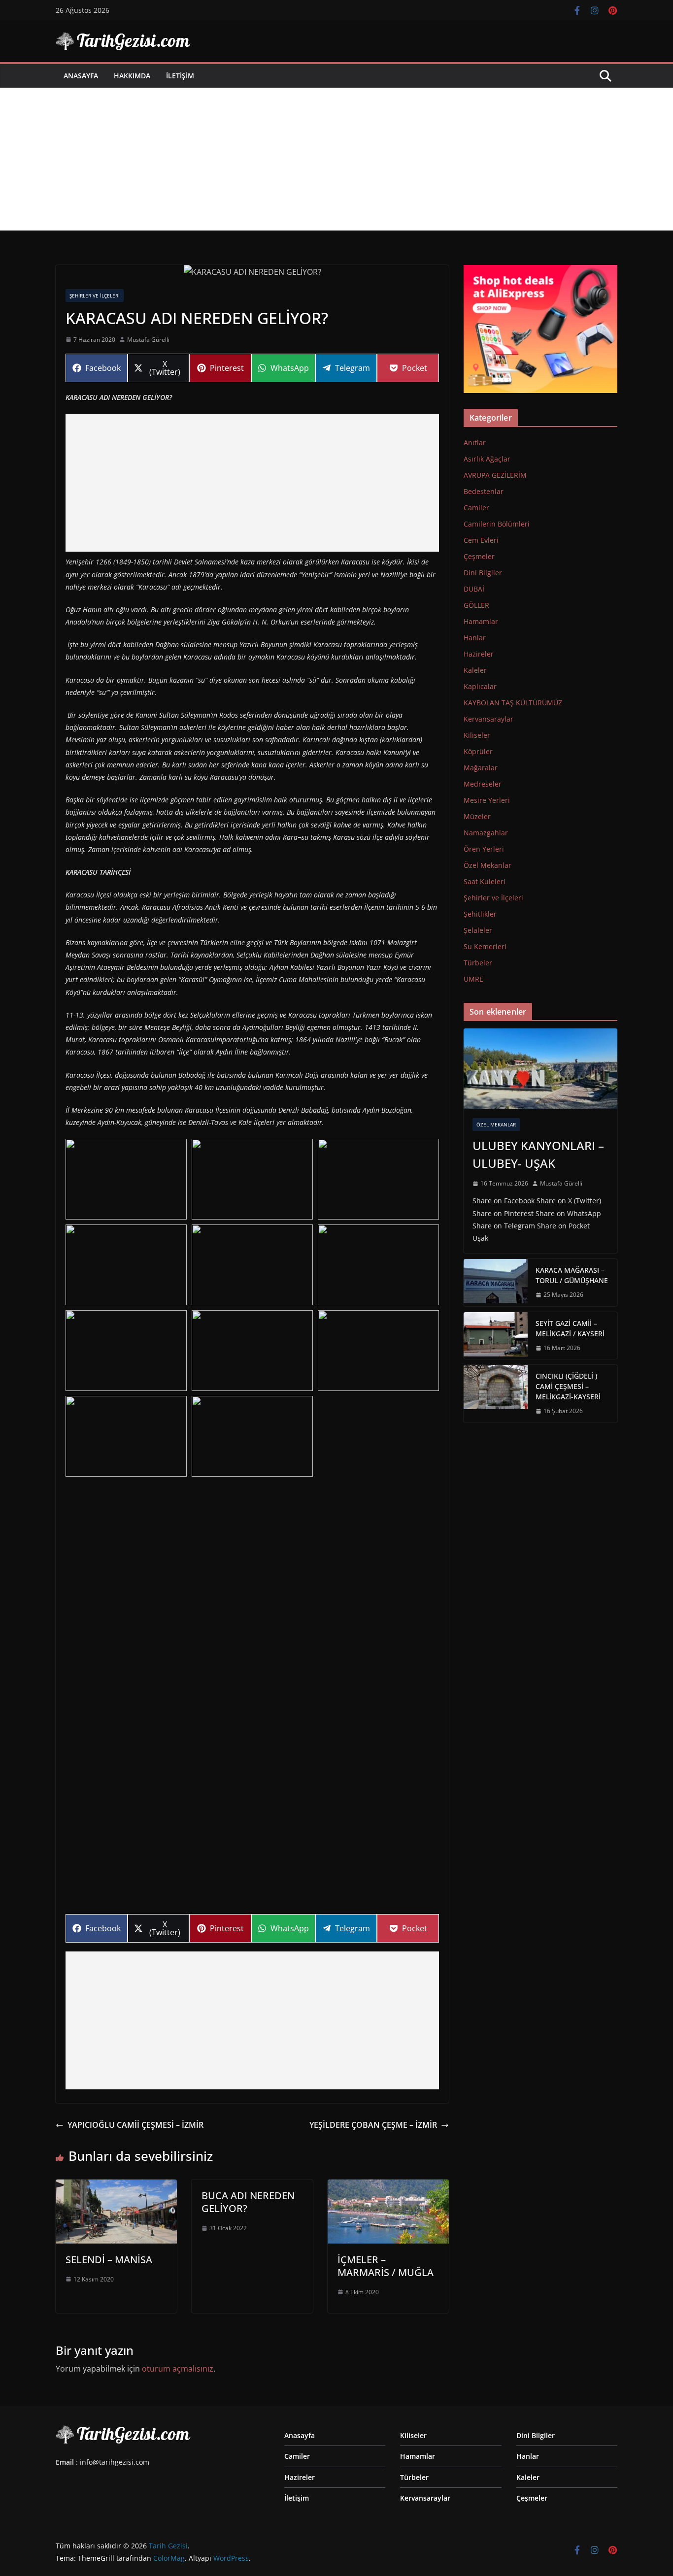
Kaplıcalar (480, 686)
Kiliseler (477, 735)
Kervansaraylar (488, 719)
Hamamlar (481, 621)
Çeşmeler (479, 556)
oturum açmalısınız (178, 2369)
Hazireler (479, 654)
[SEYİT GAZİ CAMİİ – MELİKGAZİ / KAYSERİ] (496, 1336)
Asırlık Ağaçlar (487, 459)
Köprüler (478, 751)
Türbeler (478, 963)
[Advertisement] (336, 162)
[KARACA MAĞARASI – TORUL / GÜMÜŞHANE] (496, 1283)
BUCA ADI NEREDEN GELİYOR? (248, 2202)
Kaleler (475, 670)
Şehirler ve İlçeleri (95, 296)
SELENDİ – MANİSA (109, 2260)
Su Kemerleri (485, 946)
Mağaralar (481, 768)
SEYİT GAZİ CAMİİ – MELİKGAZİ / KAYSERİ (570, 1328)
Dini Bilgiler (483, 573)
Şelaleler (478, 930)
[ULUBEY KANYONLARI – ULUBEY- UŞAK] (540, 1069)
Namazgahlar (486, 833)
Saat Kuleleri (485, 881)
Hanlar (475, 638)
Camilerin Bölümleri (497, 524)
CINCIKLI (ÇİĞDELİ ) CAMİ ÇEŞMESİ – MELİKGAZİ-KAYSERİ (568, 1386)
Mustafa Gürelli (148, 340)
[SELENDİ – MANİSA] (116, 2186)
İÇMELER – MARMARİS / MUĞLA (386, 2266)
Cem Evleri (481, 540)
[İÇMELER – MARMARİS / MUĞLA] (388, 2186)
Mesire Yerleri (487, 800)
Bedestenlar (484, 491)
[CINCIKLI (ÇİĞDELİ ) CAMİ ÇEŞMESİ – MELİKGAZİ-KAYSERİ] (496, 1394)
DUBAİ (474, 589)
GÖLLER (476, 605)
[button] (126, 1179)
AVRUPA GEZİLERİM (495, 475)
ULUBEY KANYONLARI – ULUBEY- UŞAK (538, 1154)
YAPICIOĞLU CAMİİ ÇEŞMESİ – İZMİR (135, 2125)
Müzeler (477, 816)
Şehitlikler (480, 914)
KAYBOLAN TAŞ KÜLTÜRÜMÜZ (513, 703)
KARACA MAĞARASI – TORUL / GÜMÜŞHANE (572, 1275)
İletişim (180, 76)
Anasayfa (81, 76)
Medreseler (483, 784)
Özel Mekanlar (488, 865)
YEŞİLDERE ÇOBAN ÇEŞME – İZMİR (373, 2125)
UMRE (473, 979)
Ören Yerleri (484, 849)
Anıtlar (475, 443)
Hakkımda (132, 76)
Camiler (476, 508)
